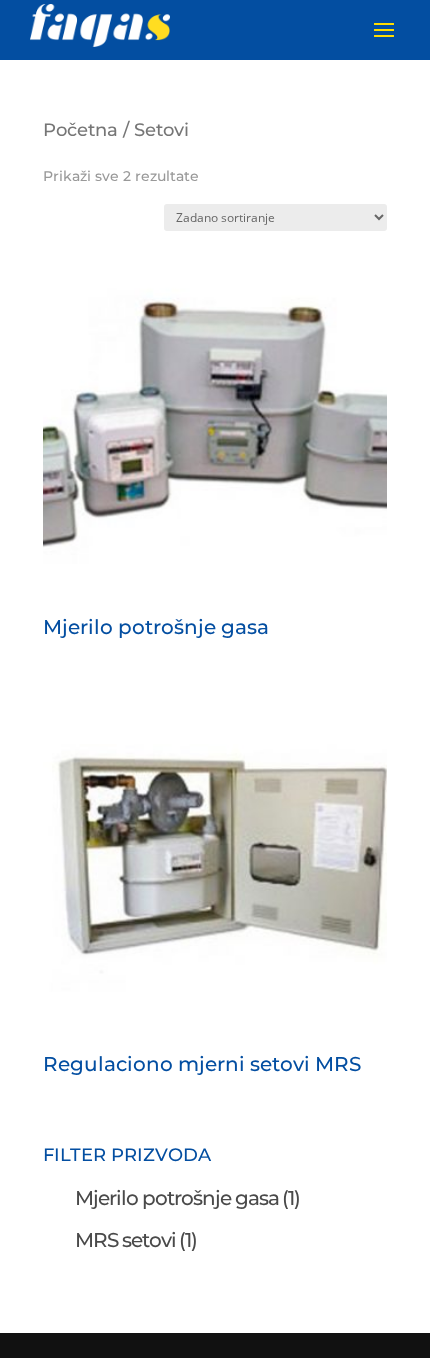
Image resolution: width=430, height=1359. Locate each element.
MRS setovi (136, 1240)
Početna (80, 129)
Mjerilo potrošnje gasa (187, 1198)
